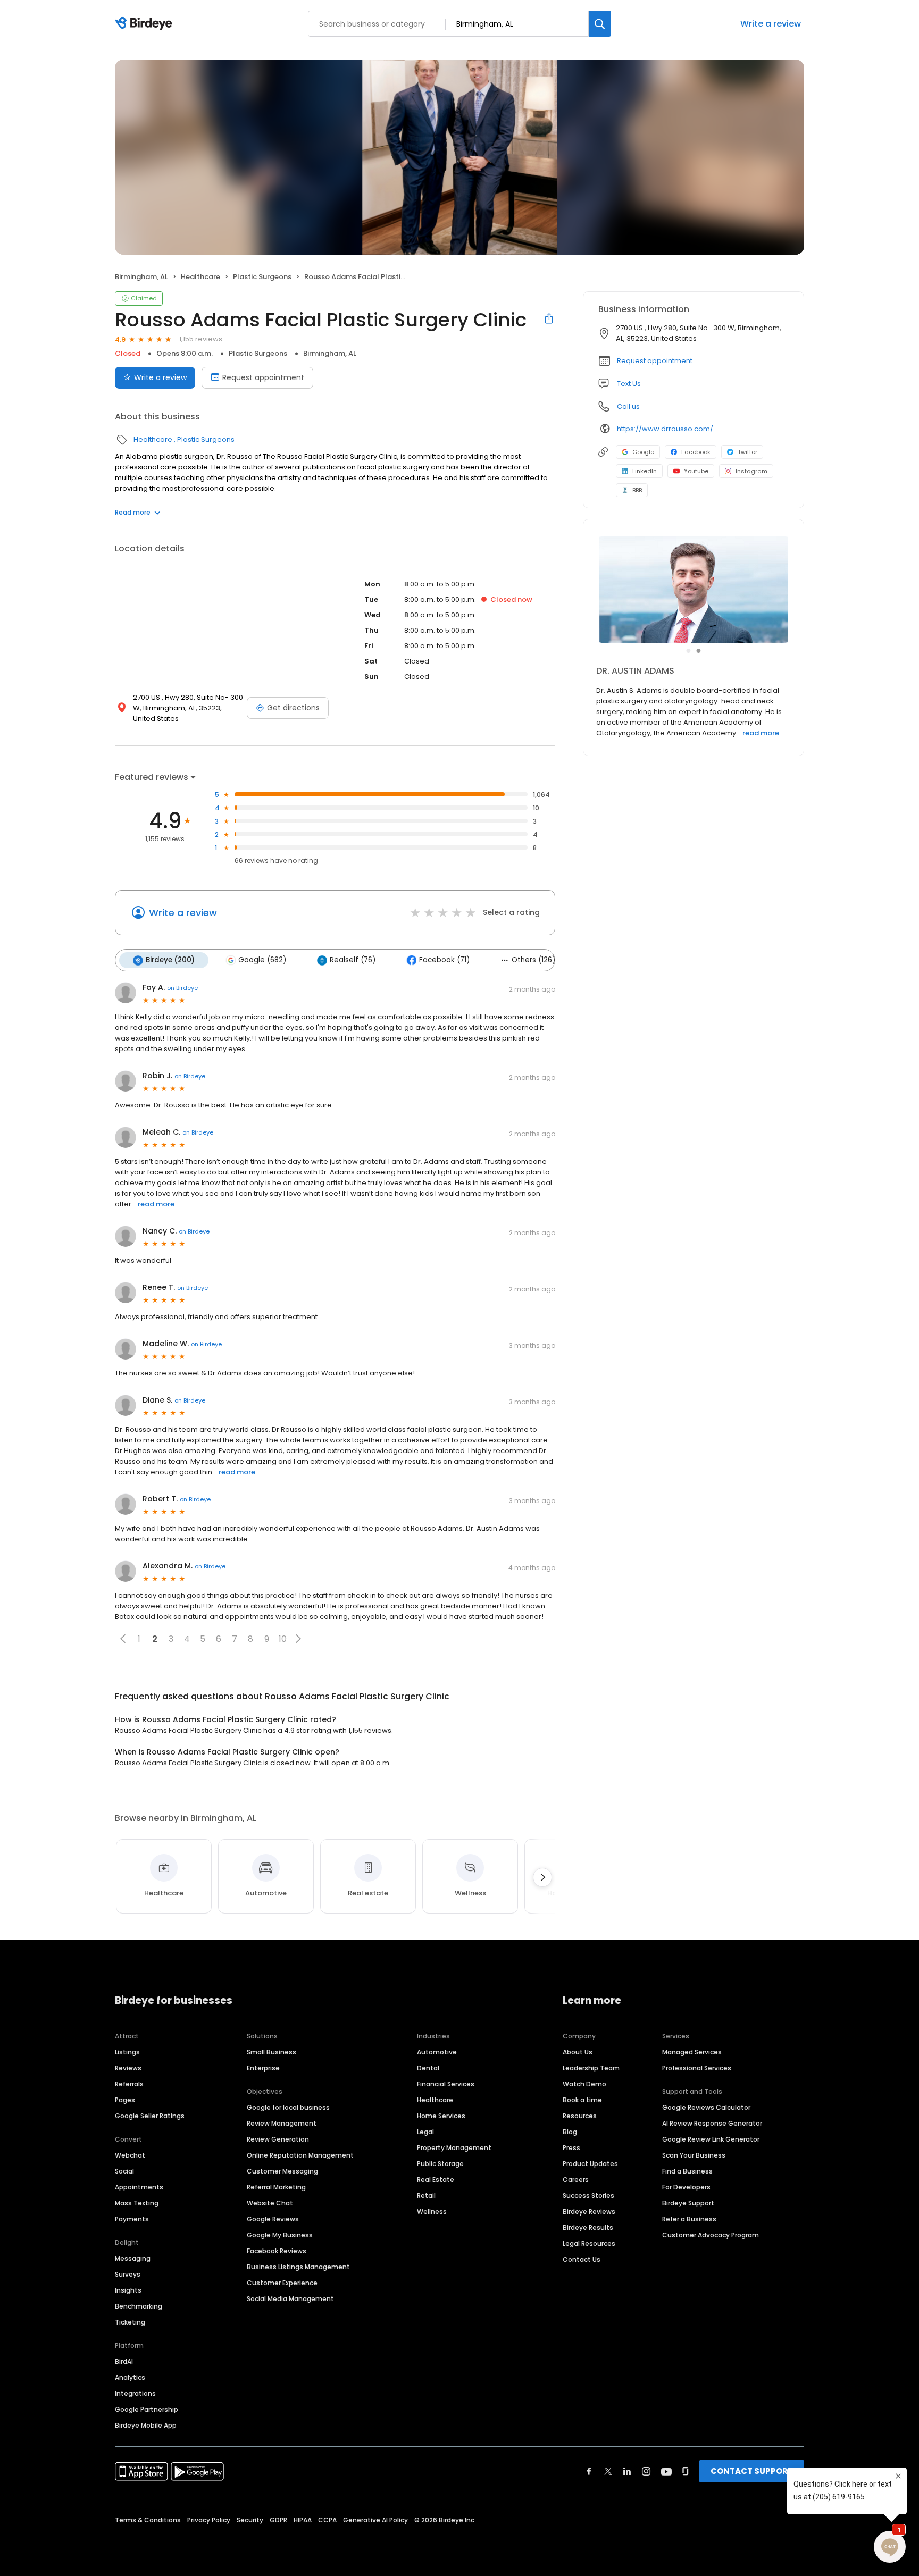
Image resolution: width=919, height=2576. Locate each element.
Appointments (139, 2187)
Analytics (130, 2377)
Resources (580, 2116)
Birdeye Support (688, 2203)
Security (250, 2520)
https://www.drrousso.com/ (665, 429)
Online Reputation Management (300, 2155)
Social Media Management (290, 2299)
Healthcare (200, 277)
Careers (576, 2180)
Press (571, 2148)
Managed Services (692, 2052)
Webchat (130, 2155)
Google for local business (288, 2107)
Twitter (747, 452)
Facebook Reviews (277, 2251)
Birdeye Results (588, 2227)
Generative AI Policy (375, 2520)
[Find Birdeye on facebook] (589, 2471)
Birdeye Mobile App (146, 2425)
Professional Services (697, 2068)
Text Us (629, 384)
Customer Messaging (282, 2171)
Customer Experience (282, 2283)
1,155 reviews (201, 339)
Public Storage (440, 2164)
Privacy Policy (209, 2520)
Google (643, 452)
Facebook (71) (444, 960)
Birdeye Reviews (589, 2212)
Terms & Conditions (148, 2520)
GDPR (278, 2520)
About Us (578, 2052)
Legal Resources (589, 2243)
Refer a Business (689, 2219)
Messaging (133, 2258)
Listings (127, 2052)
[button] (123, 1639)
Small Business (271, 2052)
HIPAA (303, 2520)
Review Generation (278, 2139)
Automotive (437, 2052)
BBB (637, 490)
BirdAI (124, 2361)
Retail (426, 2196)
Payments (132, 2219)
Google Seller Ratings (150, 2116)
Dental (428, 2068)
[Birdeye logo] (145, 24)
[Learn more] (694, 590)
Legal (425, 2132)
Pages (125, 2100)
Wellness (432, 2212)
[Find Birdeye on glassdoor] (686, 2471)
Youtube (696, 471)
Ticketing (130, 2322)
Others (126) (533, 960)
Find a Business (687, 2171)
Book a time (582, 2100)
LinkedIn (645, 471)
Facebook (696, 452)
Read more (133, 512)
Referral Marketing (276, 2187)
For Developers (686, 2187)
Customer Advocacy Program (711, 2235)
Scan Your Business (694, 2155)
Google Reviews (273, 2219)
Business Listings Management (298, 2267)
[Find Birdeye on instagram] (646, 2471)
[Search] (600, 24)
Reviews (128, 2068)
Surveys (128, 2274)
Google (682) (262, 960)
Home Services (441, 2116)
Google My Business (280, 2235)
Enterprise (263, 2068)
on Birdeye (182, 988)
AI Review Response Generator (712, 2123)
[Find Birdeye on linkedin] (627, 2471)
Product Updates (590, 2164)
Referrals (129, 2084)
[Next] (542, 1877)
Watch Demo (584, 2084)
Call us (628, 406)
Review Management (282, 2123)
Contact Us (582, 2259)
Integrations (135, 2393)
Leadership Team (591, 2068)
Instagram (751, 471)
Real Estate (436, 2180)
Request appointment (263, 377)
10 (283, 1639)
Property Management (454, 2148)
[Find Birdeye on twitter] (608, 2471)
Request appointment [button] (655, 361)
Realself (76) (353, 960)
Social (124, 2171)
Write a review (771, 24)
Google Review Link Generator (711, 2139)
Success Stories (588, 2196)
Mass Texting (137, 2203)
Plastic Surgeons (262, 277)
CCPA (327, 2520)
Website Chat (270, 2203)
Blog (570, 2132)
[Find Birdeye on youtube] (666, 2471)
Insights (128, 2290)
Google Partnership (147, 2409)
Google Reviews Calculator (706, 2107)
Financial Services (446, 2084)
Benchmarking (139, 2306)
